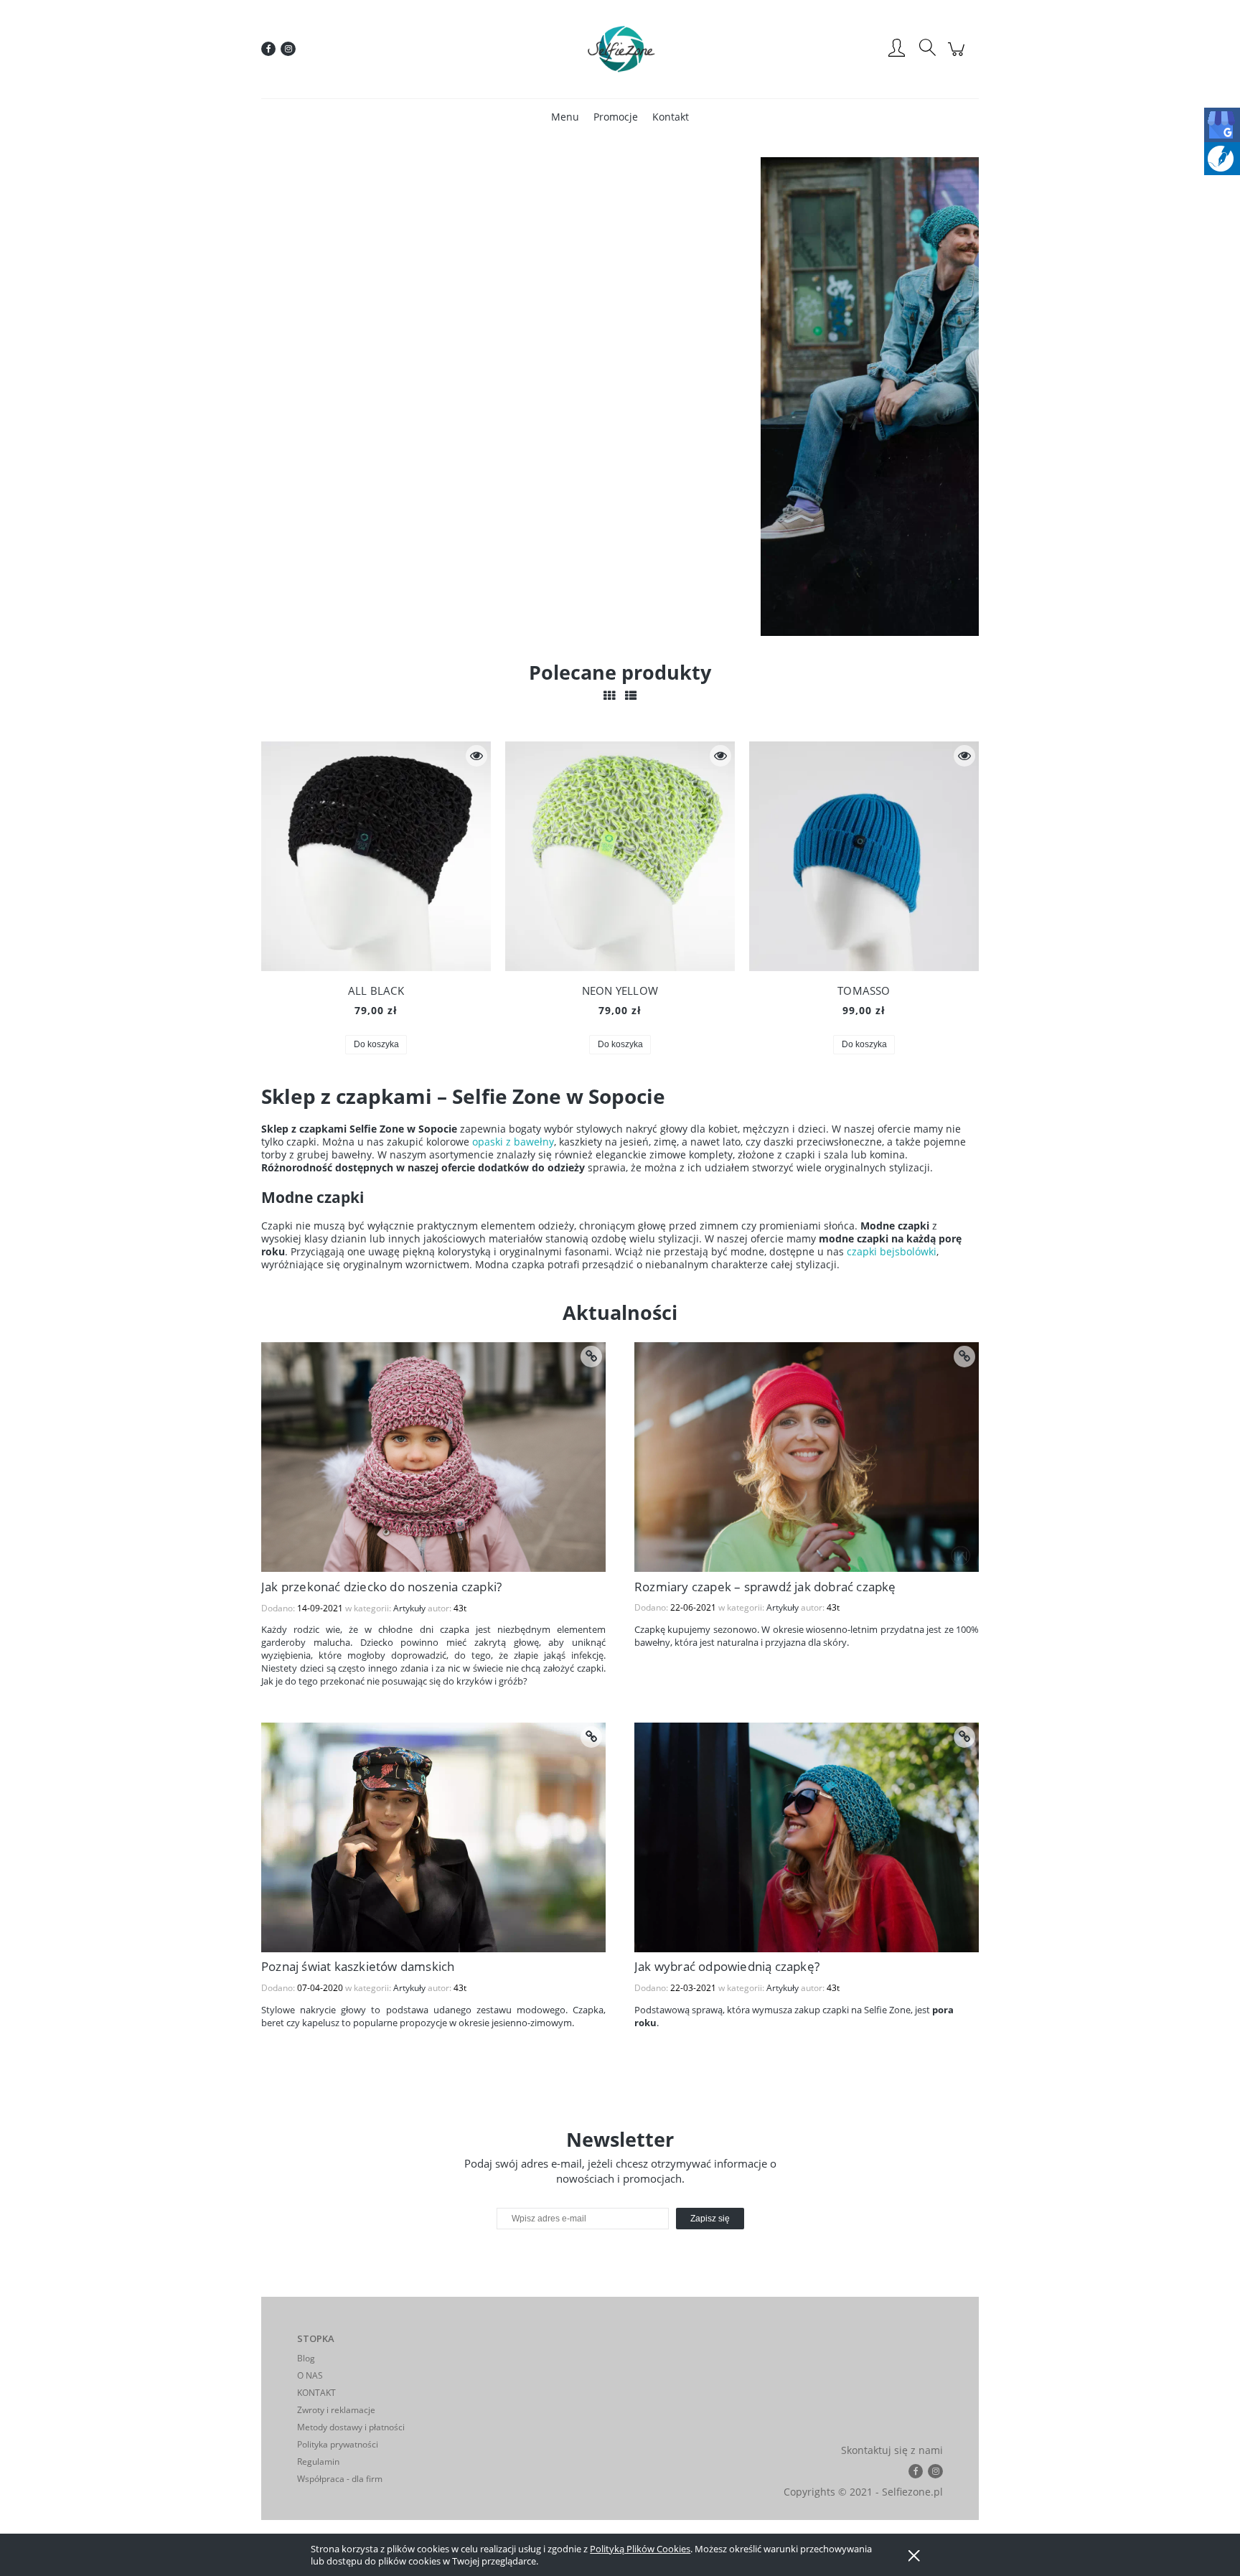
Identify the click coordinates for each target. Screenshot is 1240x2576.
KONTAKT (316, 2393)
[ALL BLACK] (376, 856)
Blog (306, 2358)
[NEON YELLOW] (620, 856)
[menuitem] (565, 117)
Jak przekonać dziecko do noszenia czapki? (381, 1587)
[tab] (611, 625)
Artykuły (409, 1608)
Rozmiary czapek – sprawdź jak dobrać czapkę (765, 1587)
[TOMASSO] (864, 856)
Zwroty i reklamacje (336, 2410)
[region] (620, 397)
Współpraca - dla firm (340, 2479)
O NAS (310, 2375)
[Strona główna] (620, 49)
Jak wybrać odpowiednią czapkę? (727, 1966)
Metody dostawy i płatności (351, 2427)
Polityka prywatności (338, 2444)
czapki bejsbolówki (892, 1251)
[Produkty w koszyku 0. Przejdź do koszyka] (958, 56)
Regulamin (318, 2462)
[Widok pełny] (631, 695)
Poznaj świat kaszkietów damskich (358, 1966)
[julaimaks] (570, 397)
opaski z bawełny (513, 1142)
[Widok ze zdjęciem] (609, 695)
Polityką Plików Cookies (640, 2549)
